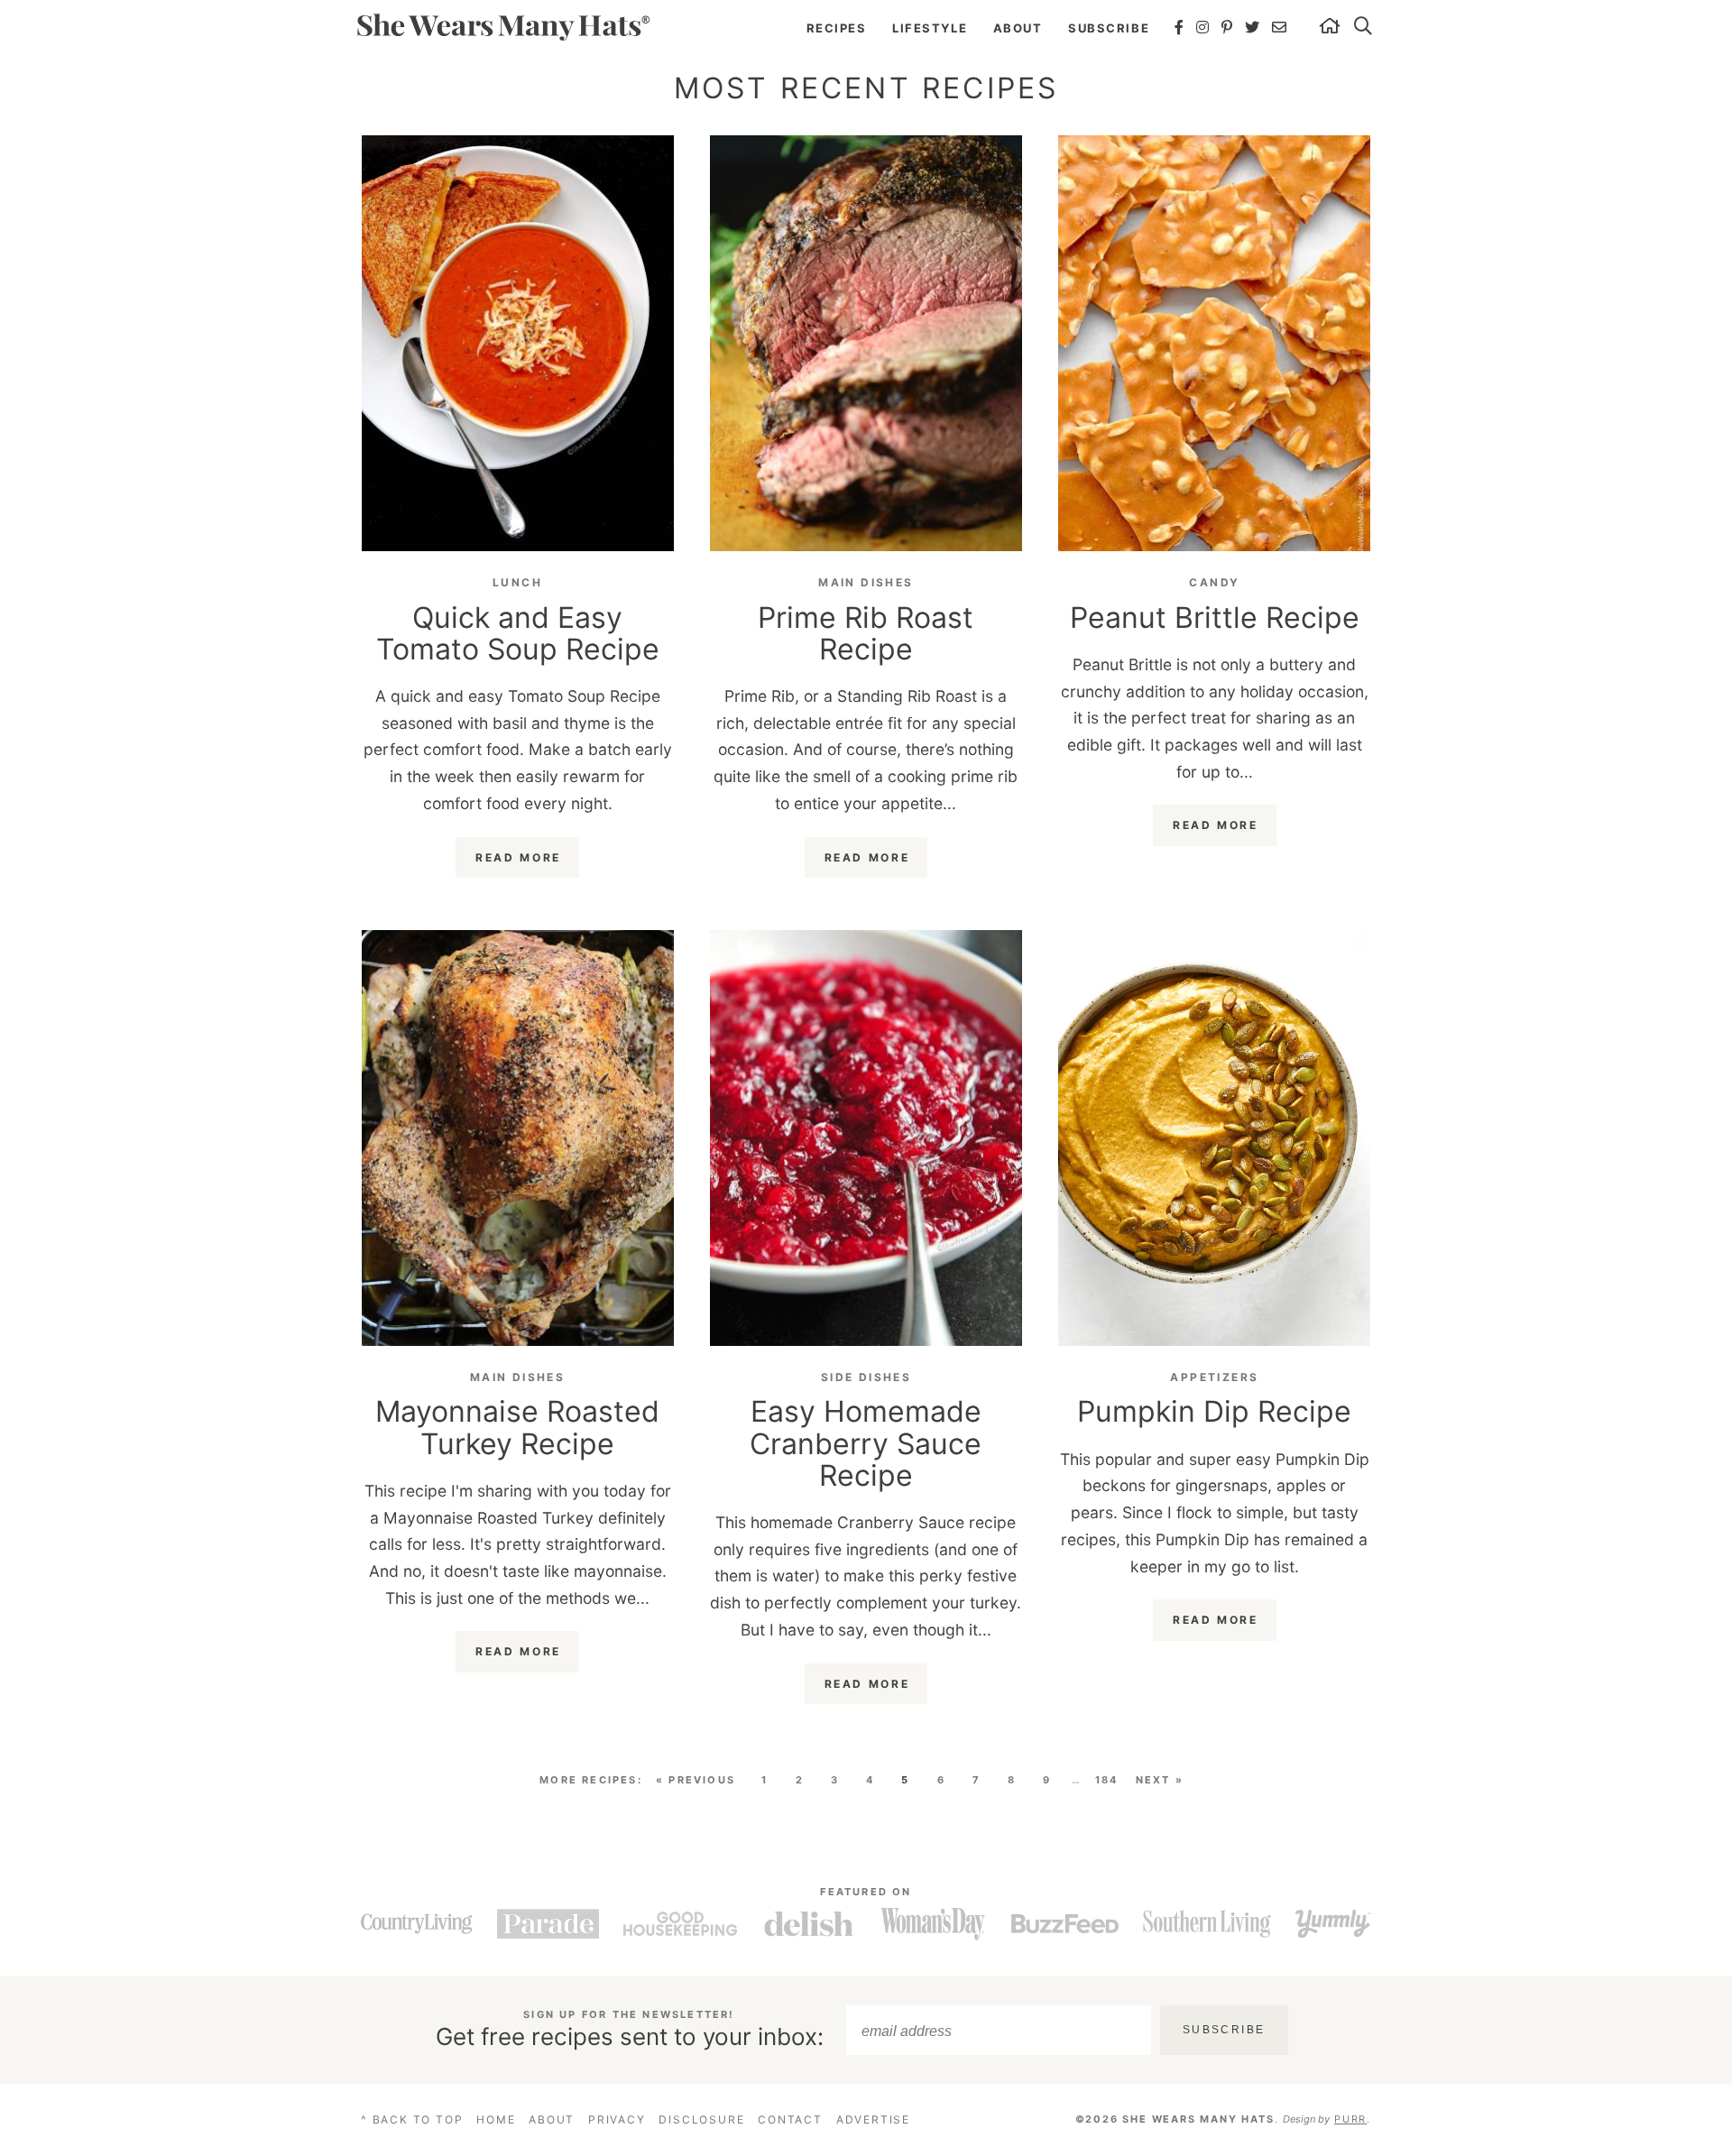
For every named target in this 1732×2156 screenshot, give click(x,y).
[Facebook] (1180, 27)
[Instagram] (1203, 27)
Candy (1214, 582)
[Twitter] (1253, 27)
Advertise (873, 2119)
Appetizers (1214, 1377)
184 (1107, 1780)
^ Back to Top (412, 2119)
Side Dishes (866, 1377)
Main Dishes (866, 582)
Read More (518, 857)
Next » (1160, 1780)
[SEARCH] (1364, 28)
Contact (790, 2119)
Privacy (617, 2119)
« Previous (696, 1780)
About (1018, 28)
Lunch (517, 582)
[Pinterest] (1228, 27)
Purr (1350, 2119)
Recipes (837, 28)
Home (496, 2119)
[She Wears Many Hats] (503, 27)
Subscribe (1109, 28)
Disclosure (701, 2119)
